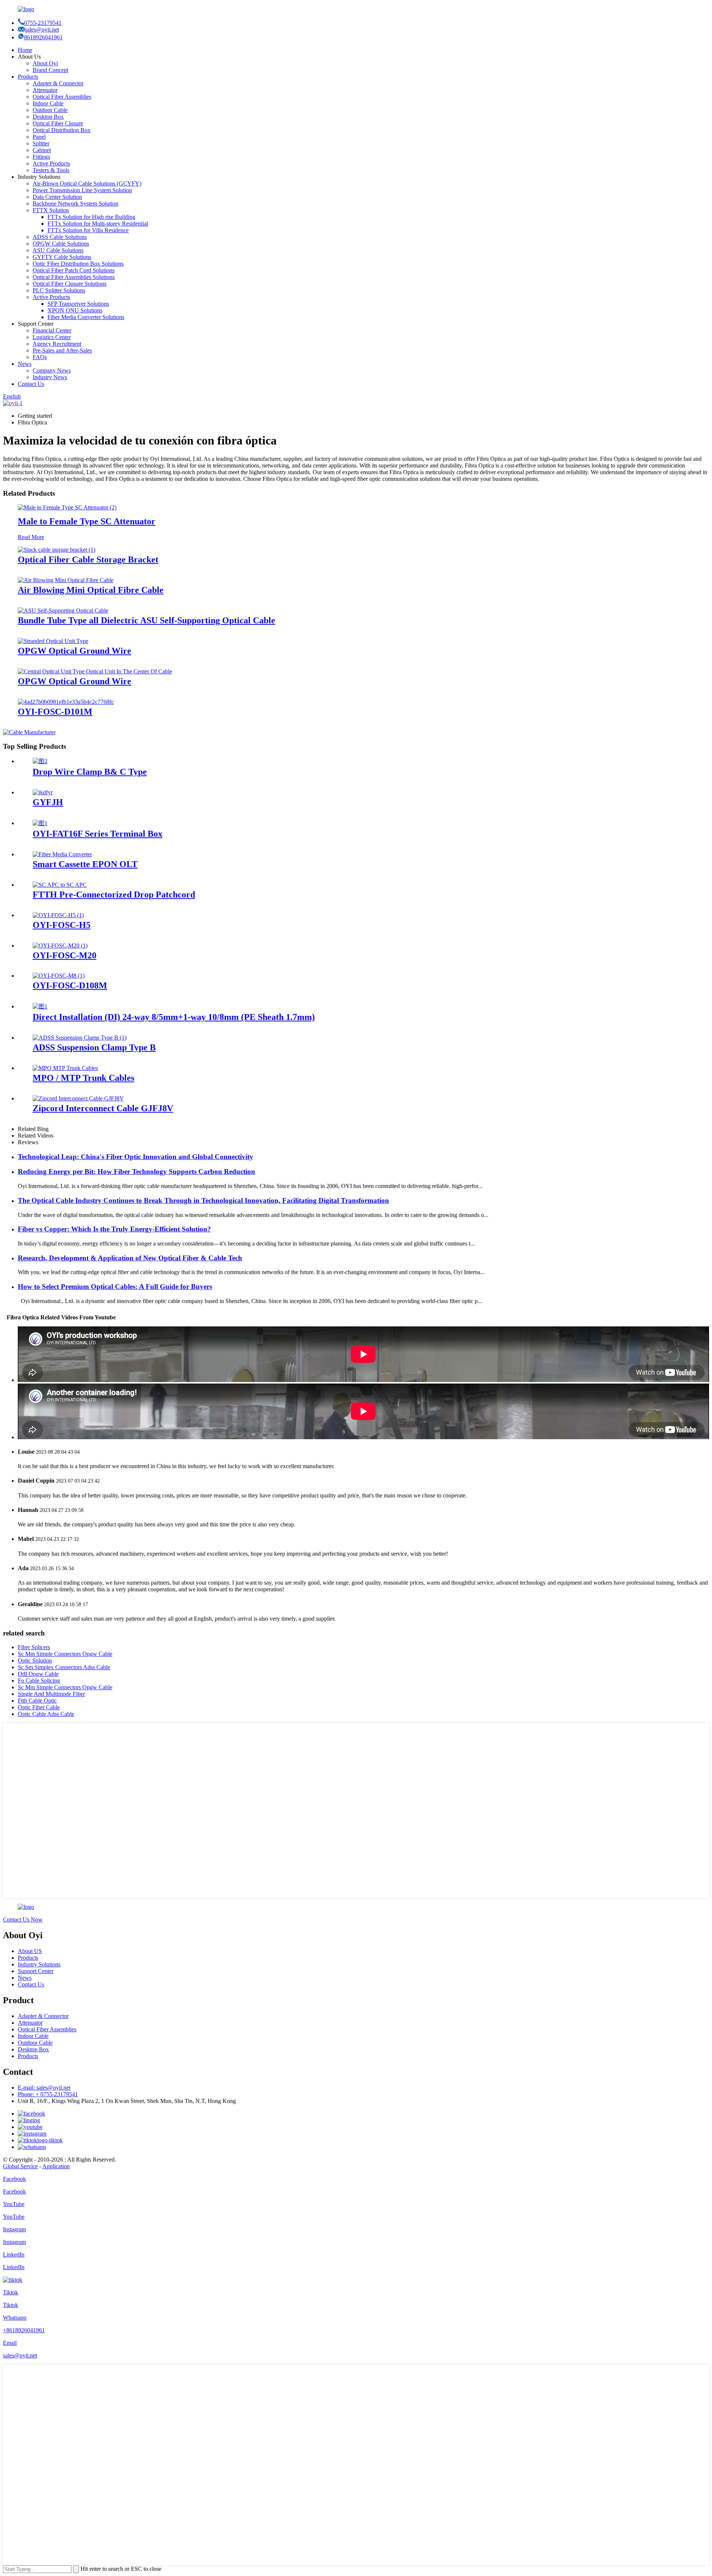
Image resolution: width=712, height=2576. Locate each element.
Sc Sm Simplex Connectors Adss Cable (64, 1667)
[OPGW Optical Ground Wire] (53, 641)
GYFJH (48, 802)
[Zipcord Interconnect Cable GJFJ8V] (78, 1098)
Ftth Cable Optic (37, 1701)
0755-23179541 (43, 23)
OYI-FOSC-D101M (55, 712)
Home (25, 50)
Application (56, 2166)
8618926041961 (43, 37)
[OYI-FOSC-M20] (60, 946)
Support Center (36, 1971)
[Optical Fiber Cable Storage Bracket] (57, 550)
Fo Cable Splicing (39, 1681)
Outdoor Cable (50, 110)
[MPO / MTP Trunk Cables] (65, 1068)
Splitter (41, 143)
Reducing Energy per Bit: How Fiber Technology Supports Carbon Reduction (136, 1171)
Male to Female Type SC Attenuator (87, 521)
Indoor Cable (48, 103)
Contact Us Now (23, 1919)
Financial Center (52, 330)
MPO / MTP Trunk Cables (83, 1078)
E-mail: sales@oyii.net (44, 2088)
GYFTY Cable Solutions (62, 257)
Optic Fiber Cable (39, 1707)
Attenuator (45, 90)
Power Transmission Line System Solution (82, 190)
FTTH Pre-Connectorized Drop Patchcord (114, 895)
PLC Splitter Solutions (59, 290)
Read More (31, 537)
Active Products (51, 163)
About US (30, 1951)
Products (28, 77)
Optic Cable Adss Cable (46, 1714)
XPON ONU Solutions (75, 310)
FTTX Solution (51, 210)
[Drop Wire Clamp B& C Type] (40, 761)
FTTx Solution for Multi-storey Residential (98, 224)
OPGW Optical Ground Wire (75, 651)
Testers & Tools (51, 170)
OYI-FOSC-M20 (65, 955)
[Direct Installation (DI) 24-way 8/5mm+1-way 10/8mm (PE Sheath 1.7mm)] (40, 1006)
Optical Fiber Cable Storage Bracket (88, 559)
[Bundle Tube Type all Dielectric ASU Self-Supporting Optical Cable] (63, 611)
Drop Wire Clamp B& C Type (90, 772)
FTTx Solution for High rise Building (91, 217)
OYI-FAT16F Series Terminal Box (98, 834)
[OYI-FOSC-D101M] (66, 702)
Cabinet (42, 150)
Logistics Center (52, 337)
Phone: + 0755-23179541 (48, 2094)
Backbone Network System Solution (75, 204)
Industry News (50, 377)
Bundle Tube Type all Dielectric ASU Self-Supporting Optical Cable (146, 620)
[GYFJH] (43, 792)
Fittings (41, 157)
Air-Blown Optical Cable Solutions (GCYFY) (87, 183)
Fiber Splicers (34, 1647)
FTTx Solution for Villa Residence (88, 230)
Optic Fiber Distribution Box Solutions (78, 264)
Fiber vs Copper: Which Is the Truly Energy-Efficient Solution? (114, 1229)
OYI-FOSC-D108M (70, 985)
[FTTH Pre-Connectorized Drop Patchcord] (60, 885)
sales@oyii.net (42, 29)
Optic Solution (35, 1661)
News (25, 364)
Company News (52, 370)
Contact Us (31, 384)
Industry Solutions (39, 1964)
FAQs (40, 357)
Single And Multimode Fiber (51, 1694)
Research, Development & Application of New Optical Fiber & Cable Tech (130, 1258)
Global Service (20, 2166)
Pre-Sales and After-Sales (62, 350)
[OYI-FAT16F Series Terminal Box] (40, 823)
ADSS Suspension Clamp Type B (94, 1047)
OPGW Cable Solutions (61, 244)
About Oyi (45, 63)
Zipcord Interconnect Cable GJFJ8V (103, 1108)
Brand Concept (50, 70)
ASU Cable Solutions (58, 250)
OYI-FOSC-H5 (62, 925)
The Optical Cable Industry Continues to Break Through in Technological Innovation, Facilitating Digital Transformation (203, 1200)
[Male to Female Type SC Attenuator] (67, 507)
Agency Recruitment (57, 344)
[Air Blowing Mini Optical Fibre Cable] (66, 580)
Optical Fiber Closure (58, 123)
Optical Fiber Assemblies (62, 97)
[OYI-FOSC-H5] (58, 915)
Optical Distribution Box (62, 130)
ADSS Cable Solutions (60, 237)
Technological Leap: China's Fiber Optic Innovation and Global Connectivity (136, 1157)
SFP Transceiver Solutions (78, 304)
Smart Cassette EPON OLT (85, 864)
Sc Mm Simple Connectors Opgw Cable (65, 1654)
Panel (39, 137)
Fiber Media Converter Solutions (86, 317)
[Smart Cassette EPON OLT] (62, 854)
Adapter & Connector (58, 83)
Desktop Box (48, 117)
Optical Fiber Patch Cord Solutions (74, 270)
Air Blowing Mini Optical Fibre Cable (91, 590)
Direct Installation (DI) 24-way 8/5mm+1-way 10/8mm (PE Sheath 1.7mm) (174, 1017)
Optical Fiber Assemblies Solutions (74, 277)
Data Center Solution (57, 197)
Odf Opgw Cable (38, 1674)
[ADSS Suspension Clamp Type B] (80, 1038)
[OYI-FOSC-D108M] (59, 976)
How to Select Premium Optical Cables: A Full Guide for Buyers (115, 1287)
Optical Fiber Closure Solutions (70, 284)
